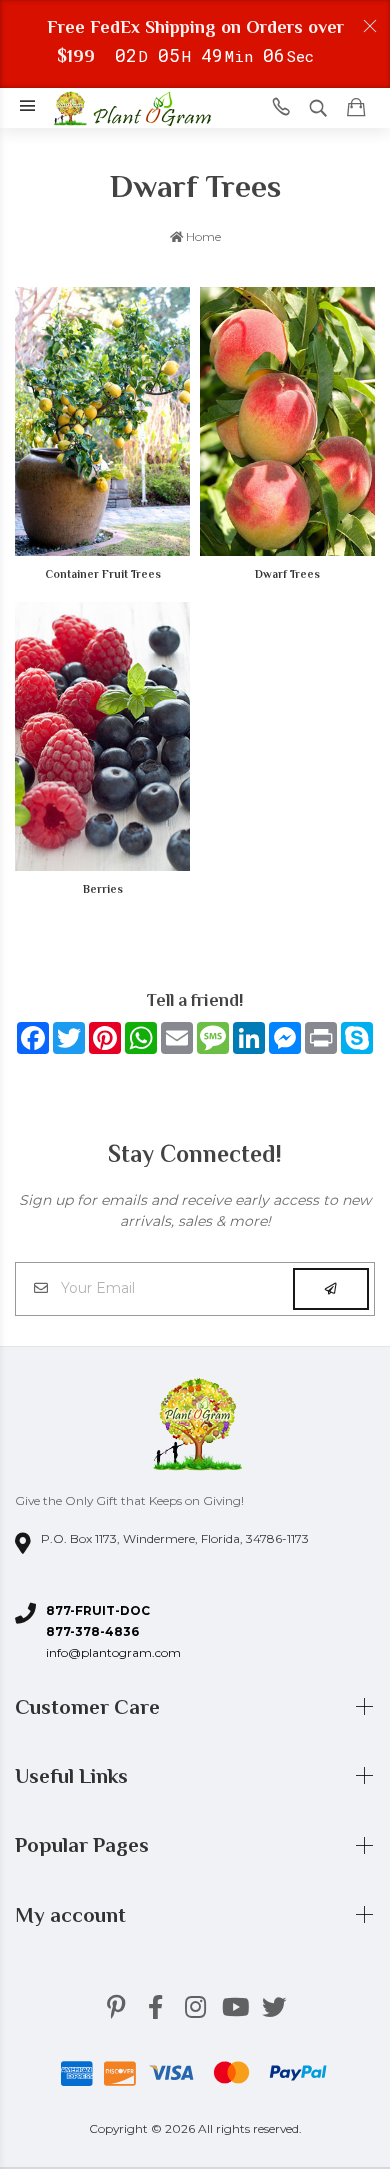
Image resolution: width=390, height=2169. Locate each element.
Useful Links (74, 1776)
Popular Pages (84, 1845)
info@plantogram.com (113, 1652)
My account (73, 1915)
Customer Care (90, 1707)
